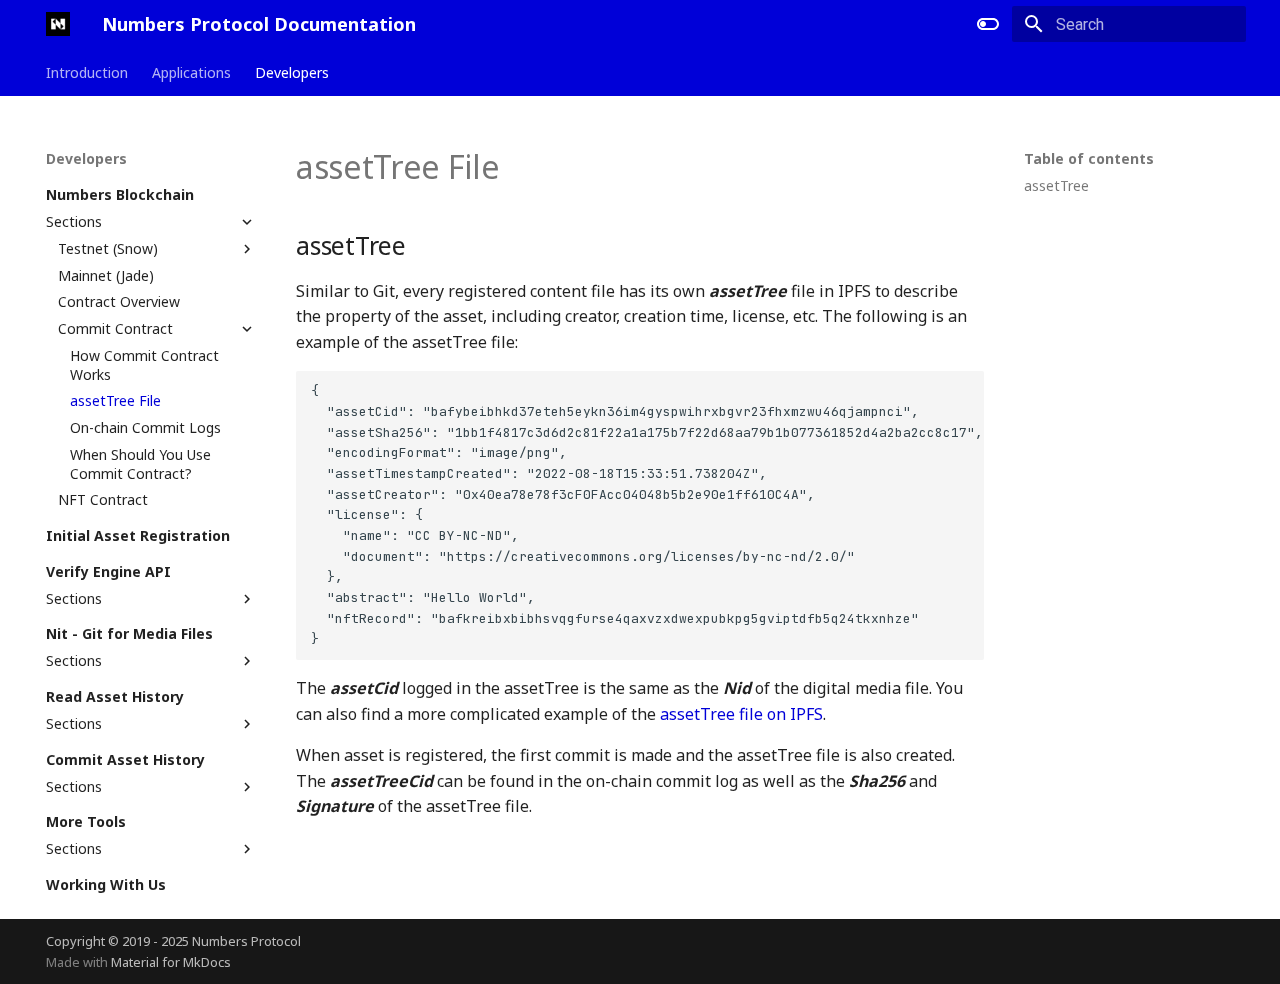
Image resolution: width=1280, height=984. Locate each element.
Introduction (87, 73)
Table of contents (1089, 159)
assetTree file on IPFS (741, 714)
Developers (292, 73)
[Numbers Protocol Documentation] (58, 24)
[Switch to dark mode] (988, 24)
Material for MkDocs (171, 962)
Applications (191, 73)
